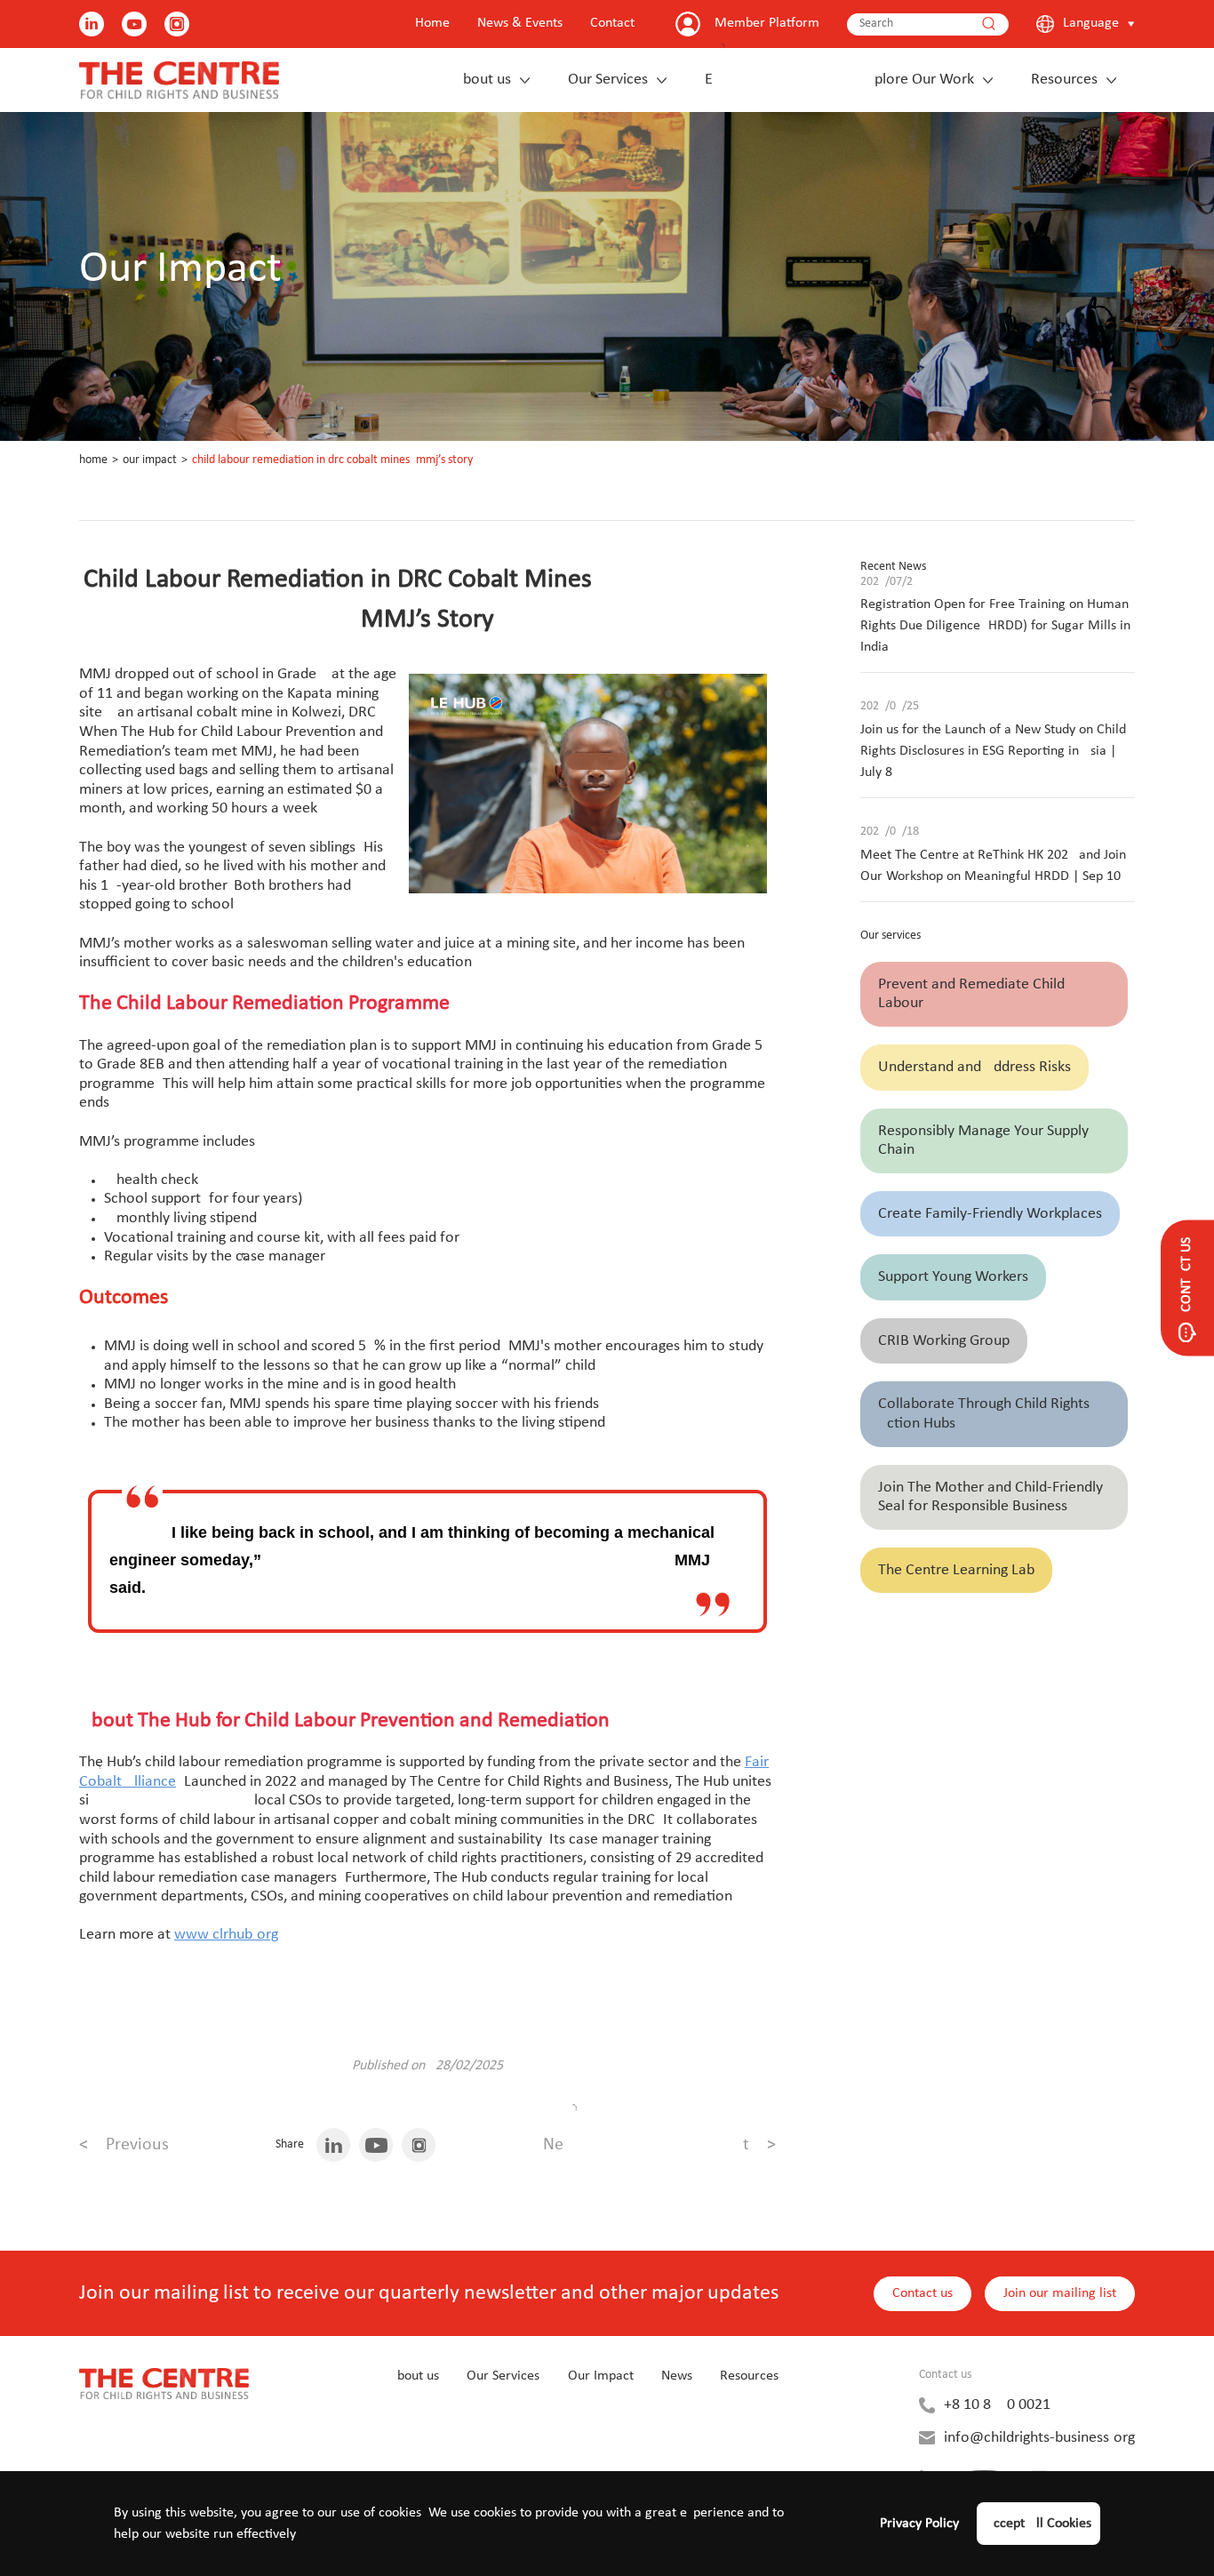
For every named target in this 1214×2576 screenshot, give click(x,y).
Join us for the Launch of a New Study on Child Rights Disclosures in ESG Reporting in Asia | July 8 (993, 751)
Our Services (608, 80)
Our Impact (150, 460)
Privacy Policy (919, 2524)
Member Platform (767, 23)
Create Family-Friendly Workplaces (990, 1214)
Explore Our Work (839, 80)
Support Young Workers (953, 1277)
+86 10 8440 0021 (997, 2405)
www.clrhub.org (226, 1935)
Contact (612, 23)
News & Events (520, 23)
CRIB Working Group (944, 1341)
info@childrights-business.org (1039, 2438)
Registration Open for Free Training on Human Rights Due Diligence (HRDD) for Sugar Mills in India (995, 626)
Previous (124, 2145)
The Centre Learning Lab (956, 1570)
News (677, 2376)
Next (659, 2145)
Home (432, 23)
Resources (1064, 80)
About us (483, 80)
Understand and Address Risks (974, 1067)
